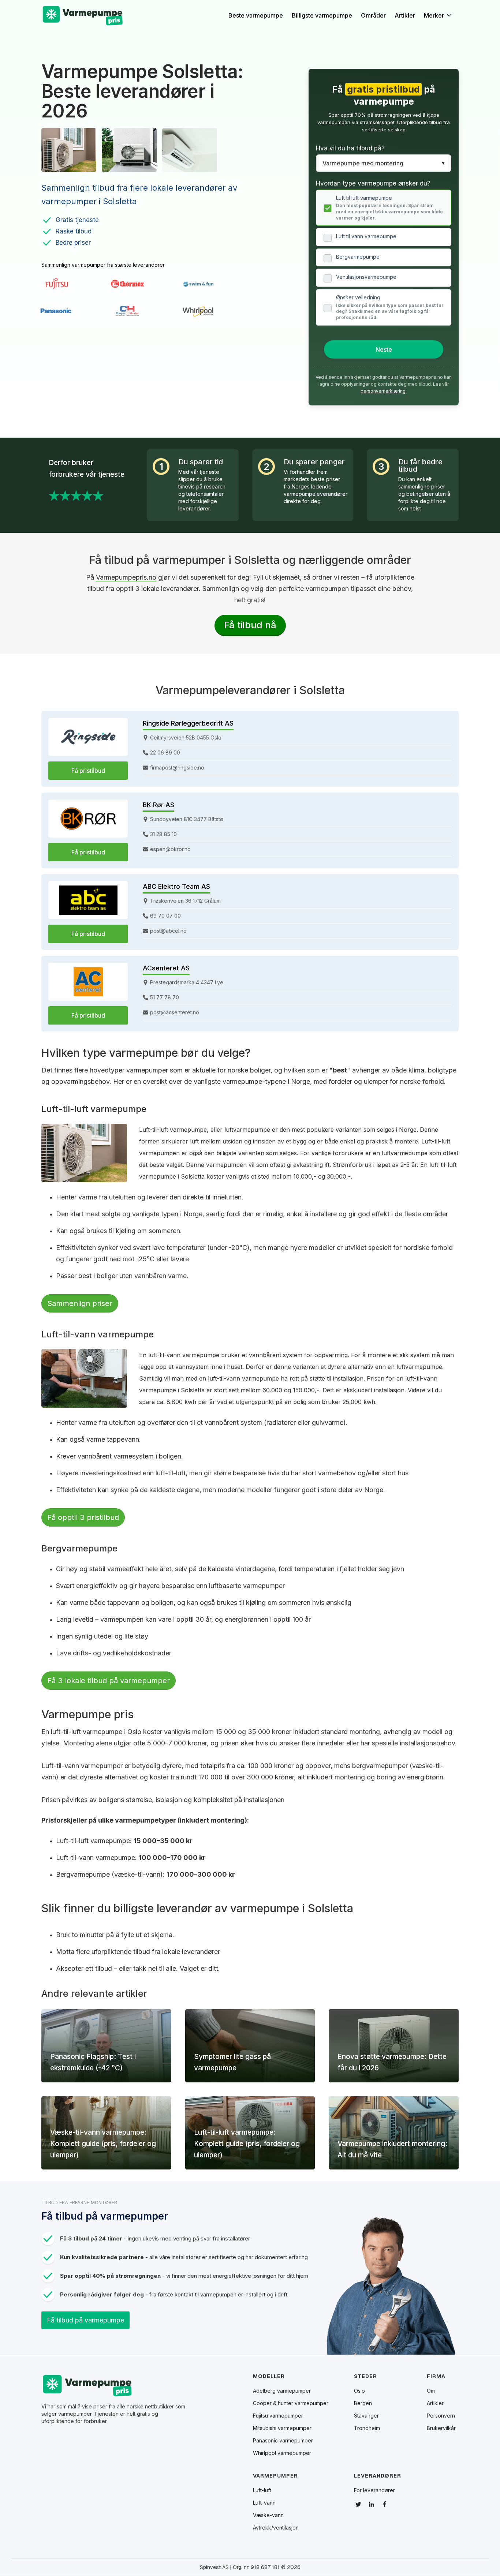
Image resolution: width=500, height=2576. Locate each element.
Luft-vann (264, 2503)
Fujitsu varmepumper (278, 2416)
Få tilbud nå (250, 625)
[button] (441, 15)
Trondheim (367, 2428)
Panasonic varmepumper (283, 2441)
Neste (384, 349)
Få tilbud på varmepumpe (85, 2320)
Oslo (359, 2391)
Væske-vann (268, 2515)
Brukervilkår (441, 2428)
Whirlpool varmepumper (282, 2453)
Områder (373, 15)
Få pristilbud (88, 771)
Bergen (363, 2403)
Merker (434, 15)
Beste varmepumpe (256, 15)
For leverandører (374, 2490)
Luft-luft (262, 2490)
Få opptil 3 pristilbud (83, 1517)
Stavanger (366, 2416)
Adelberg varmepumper (282, 2391)
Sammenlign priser (80, 1303)
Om (431, 2391)
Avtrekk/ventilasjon (276, 2528)
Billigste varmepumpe (322, 15)
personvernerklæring (383, 391)
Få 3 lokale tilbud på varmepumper (109, 1681)
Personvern (441, 2416)
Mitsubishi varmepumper (282, 2428)
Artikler (405, 15)
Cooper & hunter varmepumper (291, 2403)
